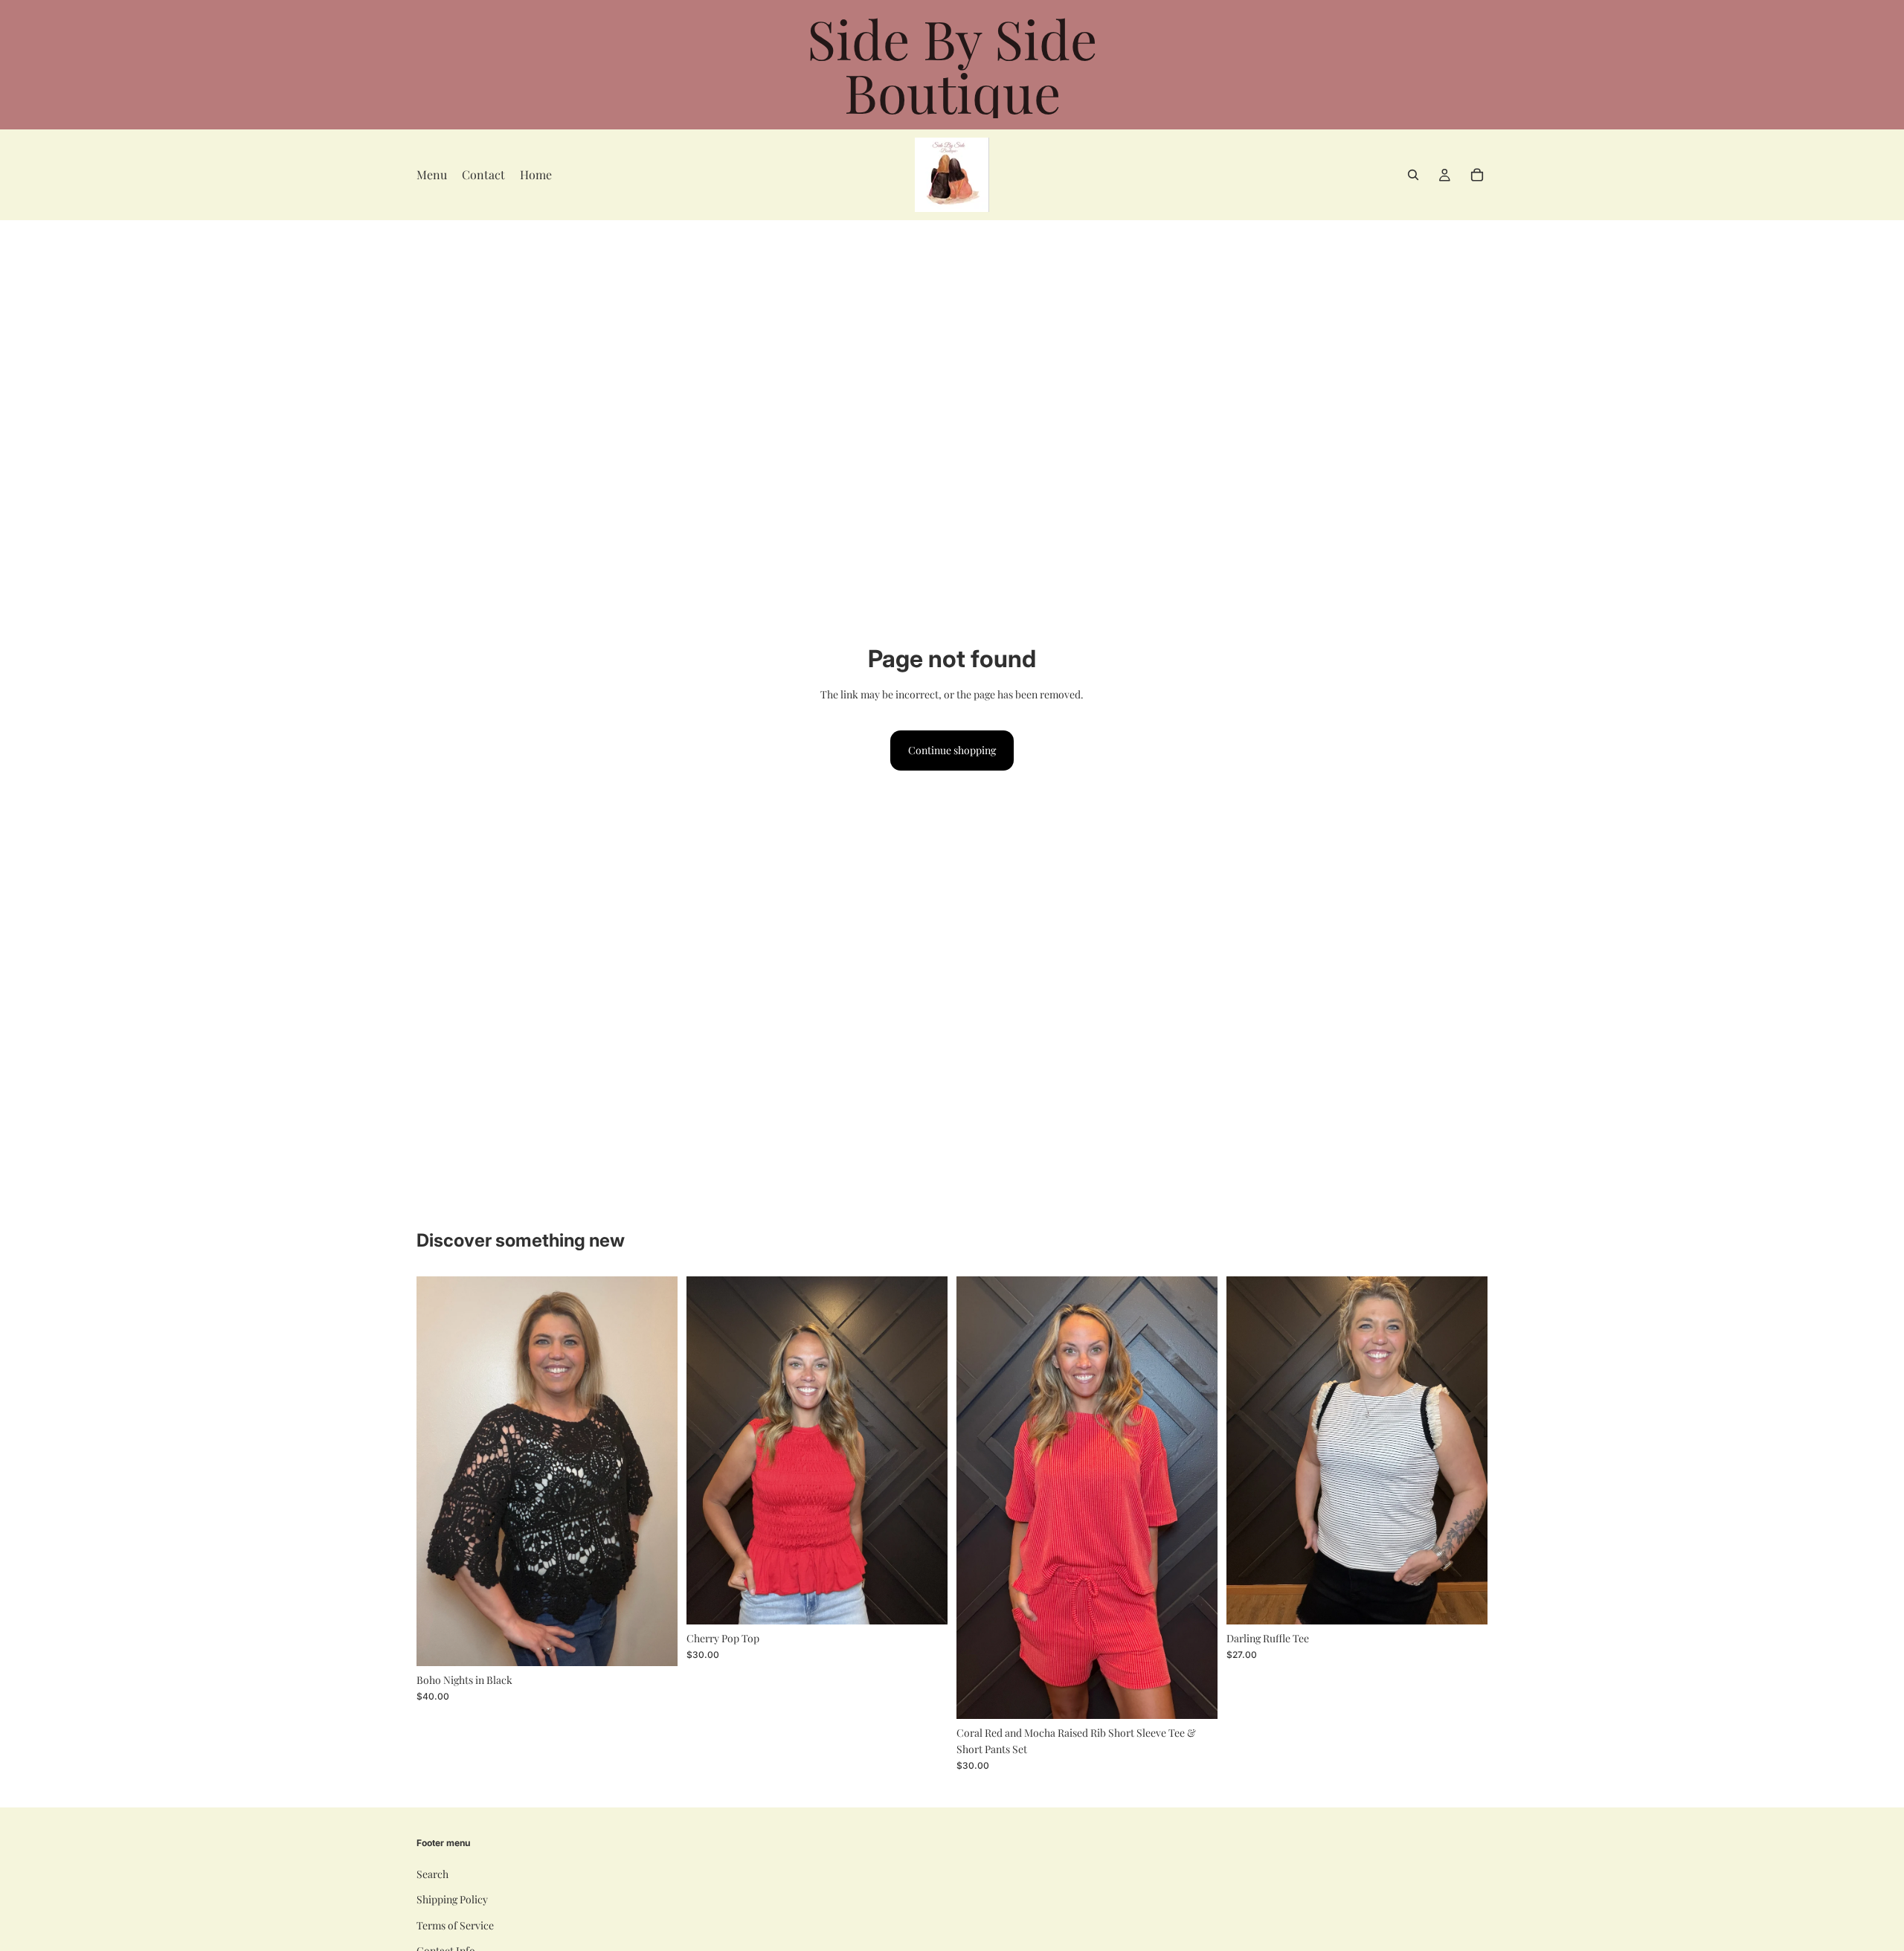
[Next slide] (655, 1471)
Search (432, 1874)
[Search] (1413, 175)
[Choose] (654, 1643)
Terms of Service (455, 1925)
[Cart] (1477, 175)
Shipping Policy (452, 1899)
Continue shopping (952, 750)
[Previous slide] (439, 1471)
